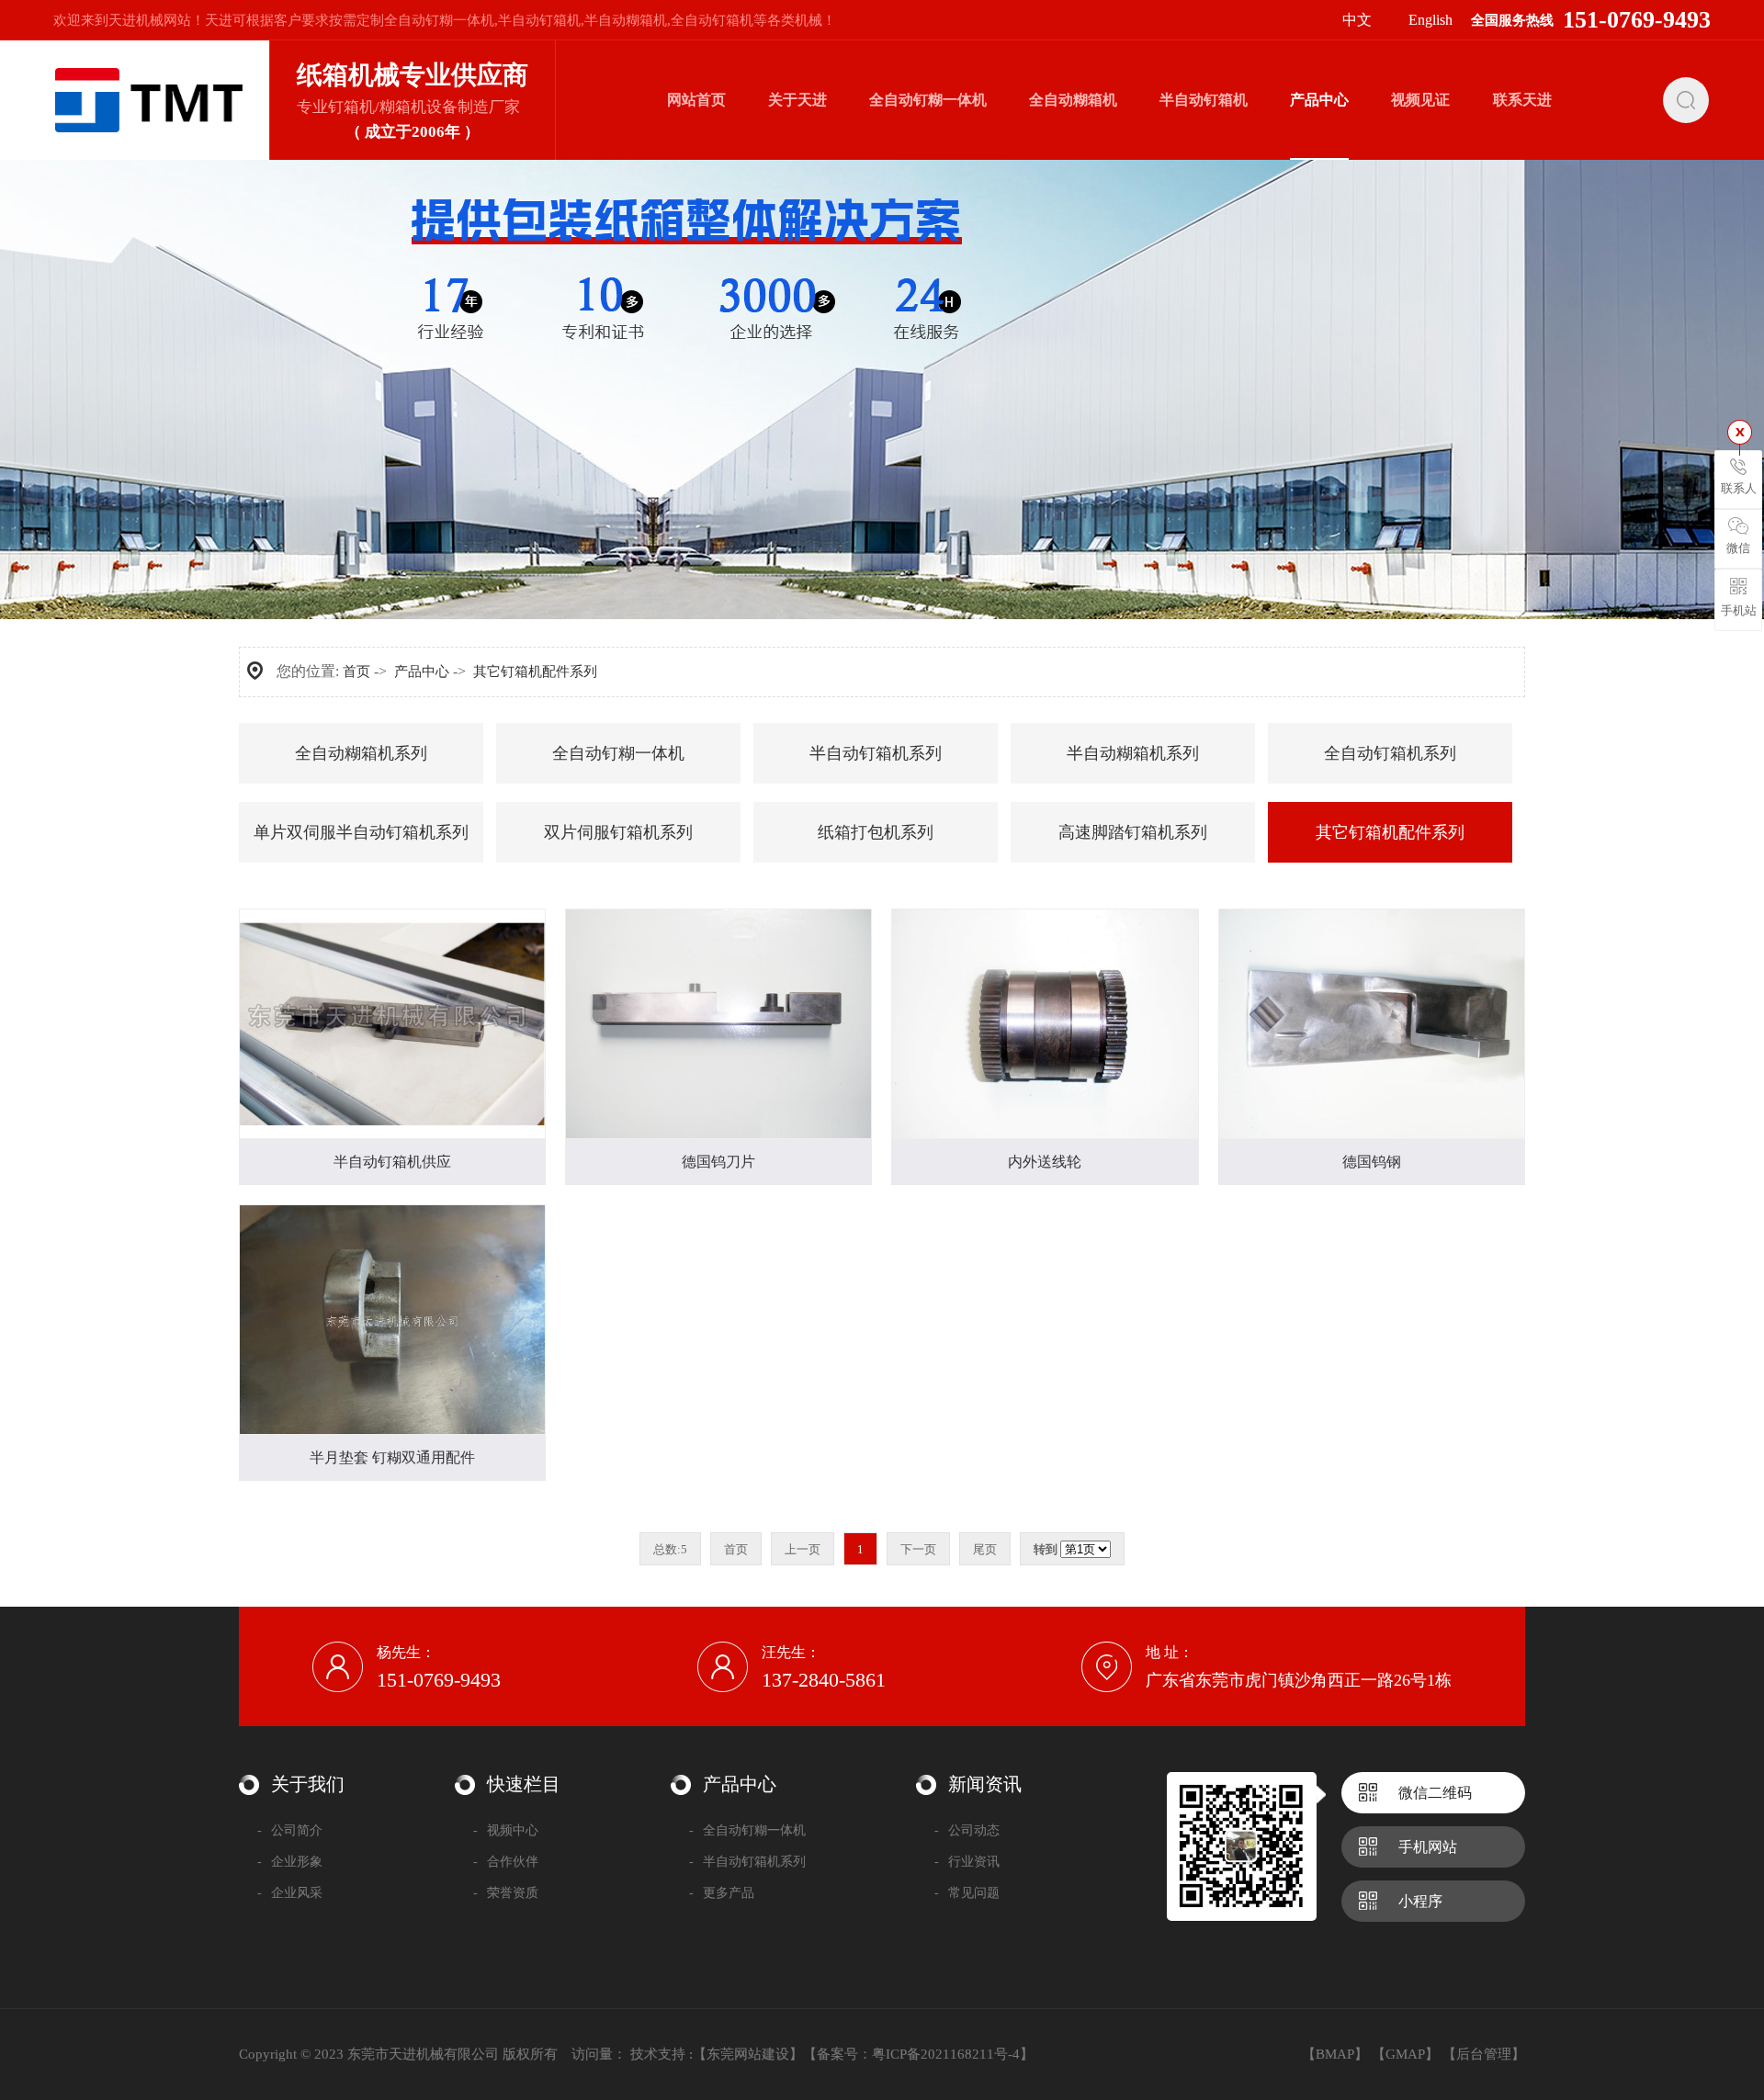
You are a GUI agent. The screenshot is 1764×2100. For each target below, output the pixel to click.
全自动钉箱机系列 (1390, 753)
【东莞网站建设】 (748, 2054)
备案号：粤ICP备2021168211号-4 (918, 2054)
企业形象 (290, 1862)
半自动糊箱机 (626, 20)
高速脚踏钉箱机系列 (1133, 832)
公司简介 (290, 1830)
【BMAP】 (1335, 2054)
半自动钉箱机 (539, 20)
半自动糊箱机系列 (1133, 753)
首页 (356, 672)
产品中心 (422, 672)
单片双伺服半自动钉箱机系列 (361, 832)
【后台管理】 (1484, 2054)
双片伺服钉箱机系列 (618, 832)
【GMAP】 (1405, 2054)
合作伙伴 (506, 1862)
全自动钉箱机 (712, 20)
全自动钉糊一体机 (439, 20)
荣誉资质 (506, 1893)
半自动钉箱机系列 (876, 753)
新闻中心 (797, 159)
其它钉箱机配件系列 (535, 672)
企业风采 (290, 1893)
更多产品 (722, 1893)
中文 (1357, 20)
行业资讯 (967, 1862)
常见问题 (967, 1893)
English (1430, 20)
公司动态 (967, 1830)
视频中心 (506, 1830)
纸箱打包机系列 (876, 832)
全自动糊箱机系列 (1319, 159)
